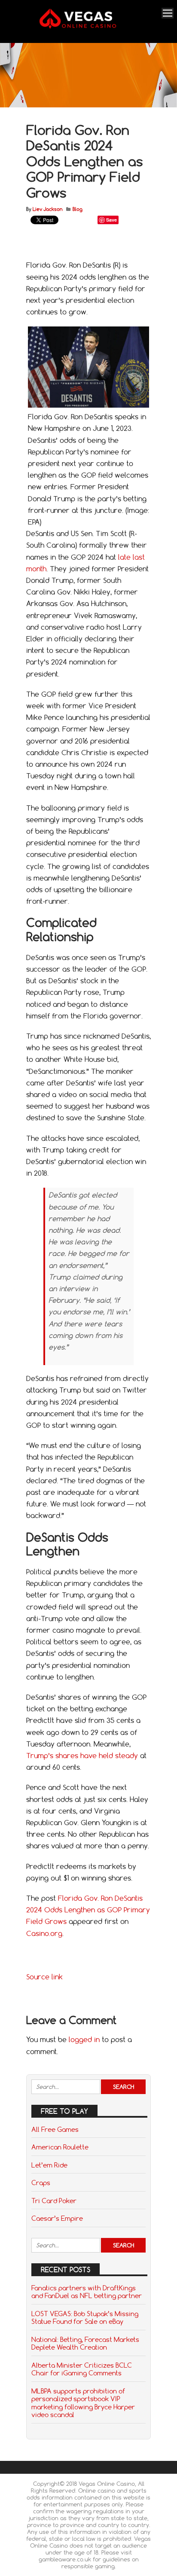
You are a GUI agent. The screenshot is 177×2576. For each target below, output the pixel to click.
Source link (44, 1977)
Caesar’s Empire (57, 2218)
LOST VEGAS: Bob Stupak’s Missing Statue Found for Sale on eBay (85, 2317)
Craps (41, 2183)
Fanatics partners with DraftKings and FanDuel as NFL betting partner (87, 2292)
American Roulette (60, 2147)
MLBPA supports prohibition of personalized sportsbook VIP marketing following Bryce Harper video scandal (83, 2403)
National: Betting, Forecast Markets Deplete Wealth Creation (85, 2343)
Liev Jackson (47, 209)
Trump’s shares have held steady (82, 1756)
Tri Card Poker (54, 2201)
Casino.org (44, 1933)
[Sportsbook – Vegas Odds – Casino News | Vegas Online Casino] (87, 27)
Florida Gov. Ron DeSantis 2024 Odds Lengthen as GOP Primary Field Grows (88, 1910)
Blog (78, 209)
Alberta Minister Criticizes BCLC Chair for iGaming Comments (82, 2369)
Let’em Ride (49, 2165)
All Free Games (55, 2129)
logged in (84, 2039)
